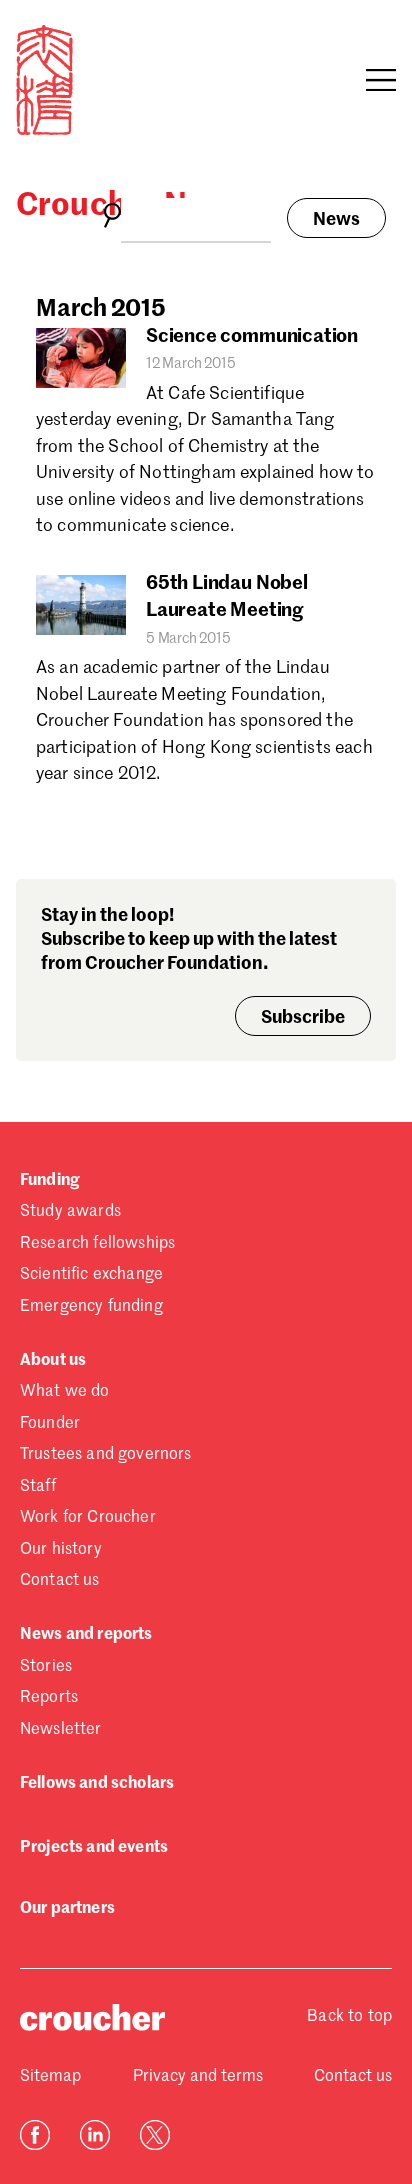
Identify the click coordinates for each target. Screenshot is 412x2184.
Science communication (252, 336)
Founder (50, 1424)
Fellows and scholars (97, 1784)
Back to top (349, 2017)
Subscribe (303, 1018)
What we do (65, 1392)
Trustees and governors (106, 1455)
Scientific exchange (91, 1275)
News (336, 220)
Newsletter (61, 1730)
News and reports (86, 1635)
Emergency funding (91, 1307)
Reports (49, 1698)
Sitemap (50, 2077)
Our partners (67, 1909)
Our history (61, 1550)
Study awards (70, 1212)
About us (53, 1361)
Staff (38, 1487)
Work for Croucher (88, 1518)
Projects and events (94, 1848)
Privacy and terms (198, 2077)
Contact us (60, 1581)
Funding (49, 1181)
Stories (46, 1667)
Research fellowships (97, 1244)
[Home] (44, 131)
